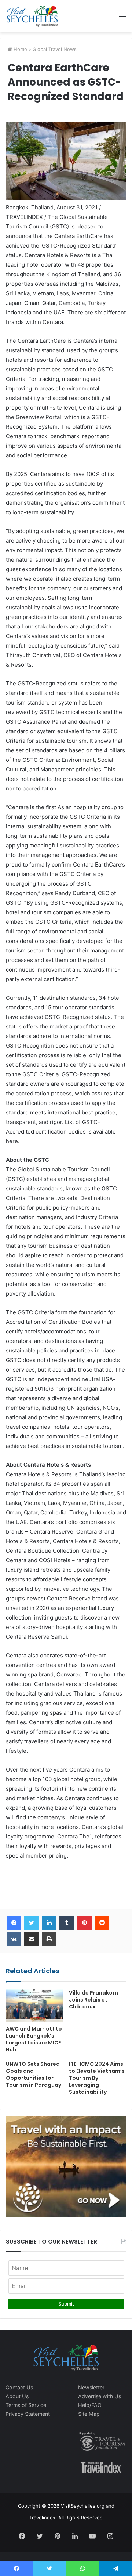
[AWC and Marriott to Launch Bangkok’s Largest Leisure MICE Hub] (34, 2006)
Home (20, 49)
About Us (17, 2396)
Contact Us (19, 2387)
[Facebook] (14, 1923)
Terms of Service (26, 2405)
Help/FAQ (90, 2405)
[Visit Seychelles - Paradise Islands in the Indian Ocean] (32, 16)
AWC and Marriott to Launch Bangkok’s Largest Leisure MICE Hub (34, 2039)
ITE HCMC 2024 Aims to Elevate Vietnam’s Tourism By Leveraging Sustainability (97, 2078)
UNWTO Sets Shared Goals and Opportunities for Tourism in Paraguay (34, 2074)
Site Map (89, 2414)
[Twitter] (32, 1923)
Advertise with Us (100, 2396)
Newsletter (91, 2387)
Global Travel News (55, 49)
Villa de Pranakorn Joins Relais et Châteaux (93, 2000)
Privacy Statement (28, 2414)
